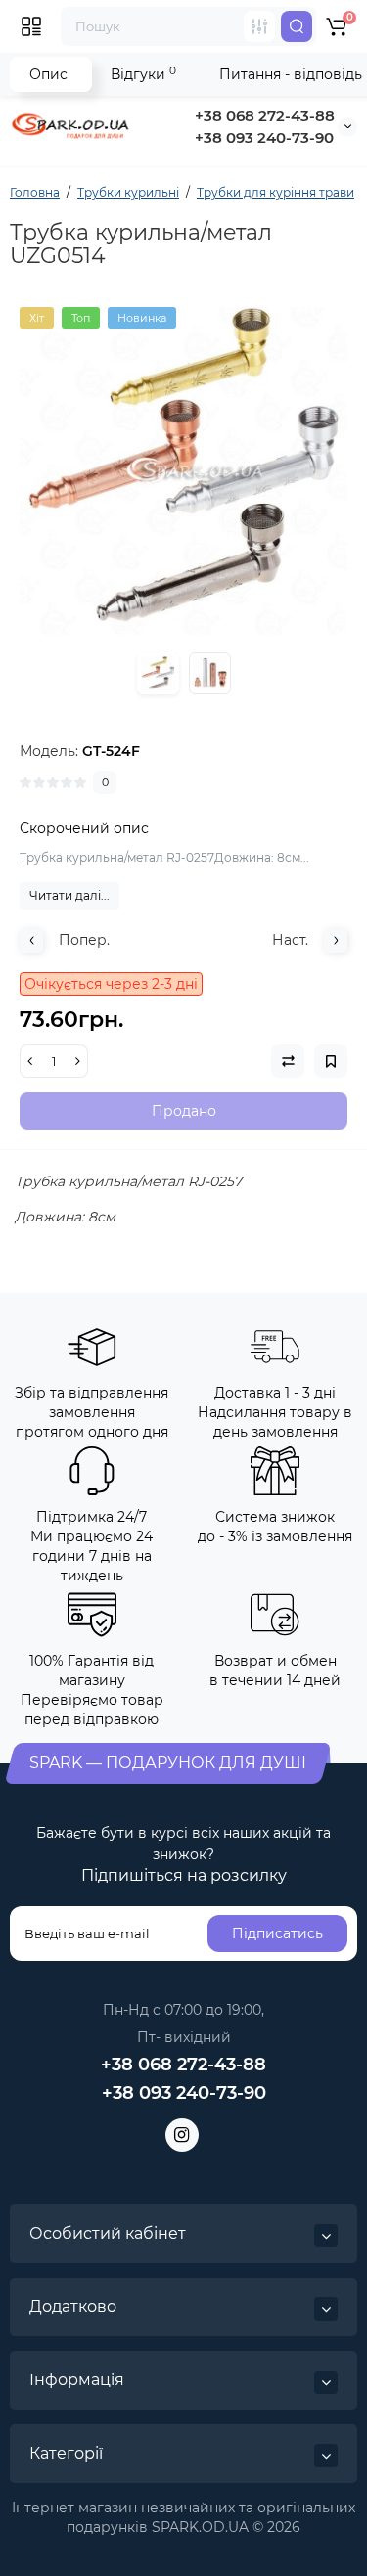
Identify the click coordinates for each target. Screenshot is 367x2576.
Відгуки (143, 74)
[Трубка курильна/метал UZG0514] (183, 471)
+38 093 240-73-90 (264, 137)
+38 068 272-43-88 (265, 116)
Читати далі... (69, 895)
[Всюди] (259, 26)
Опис (48, 74)
